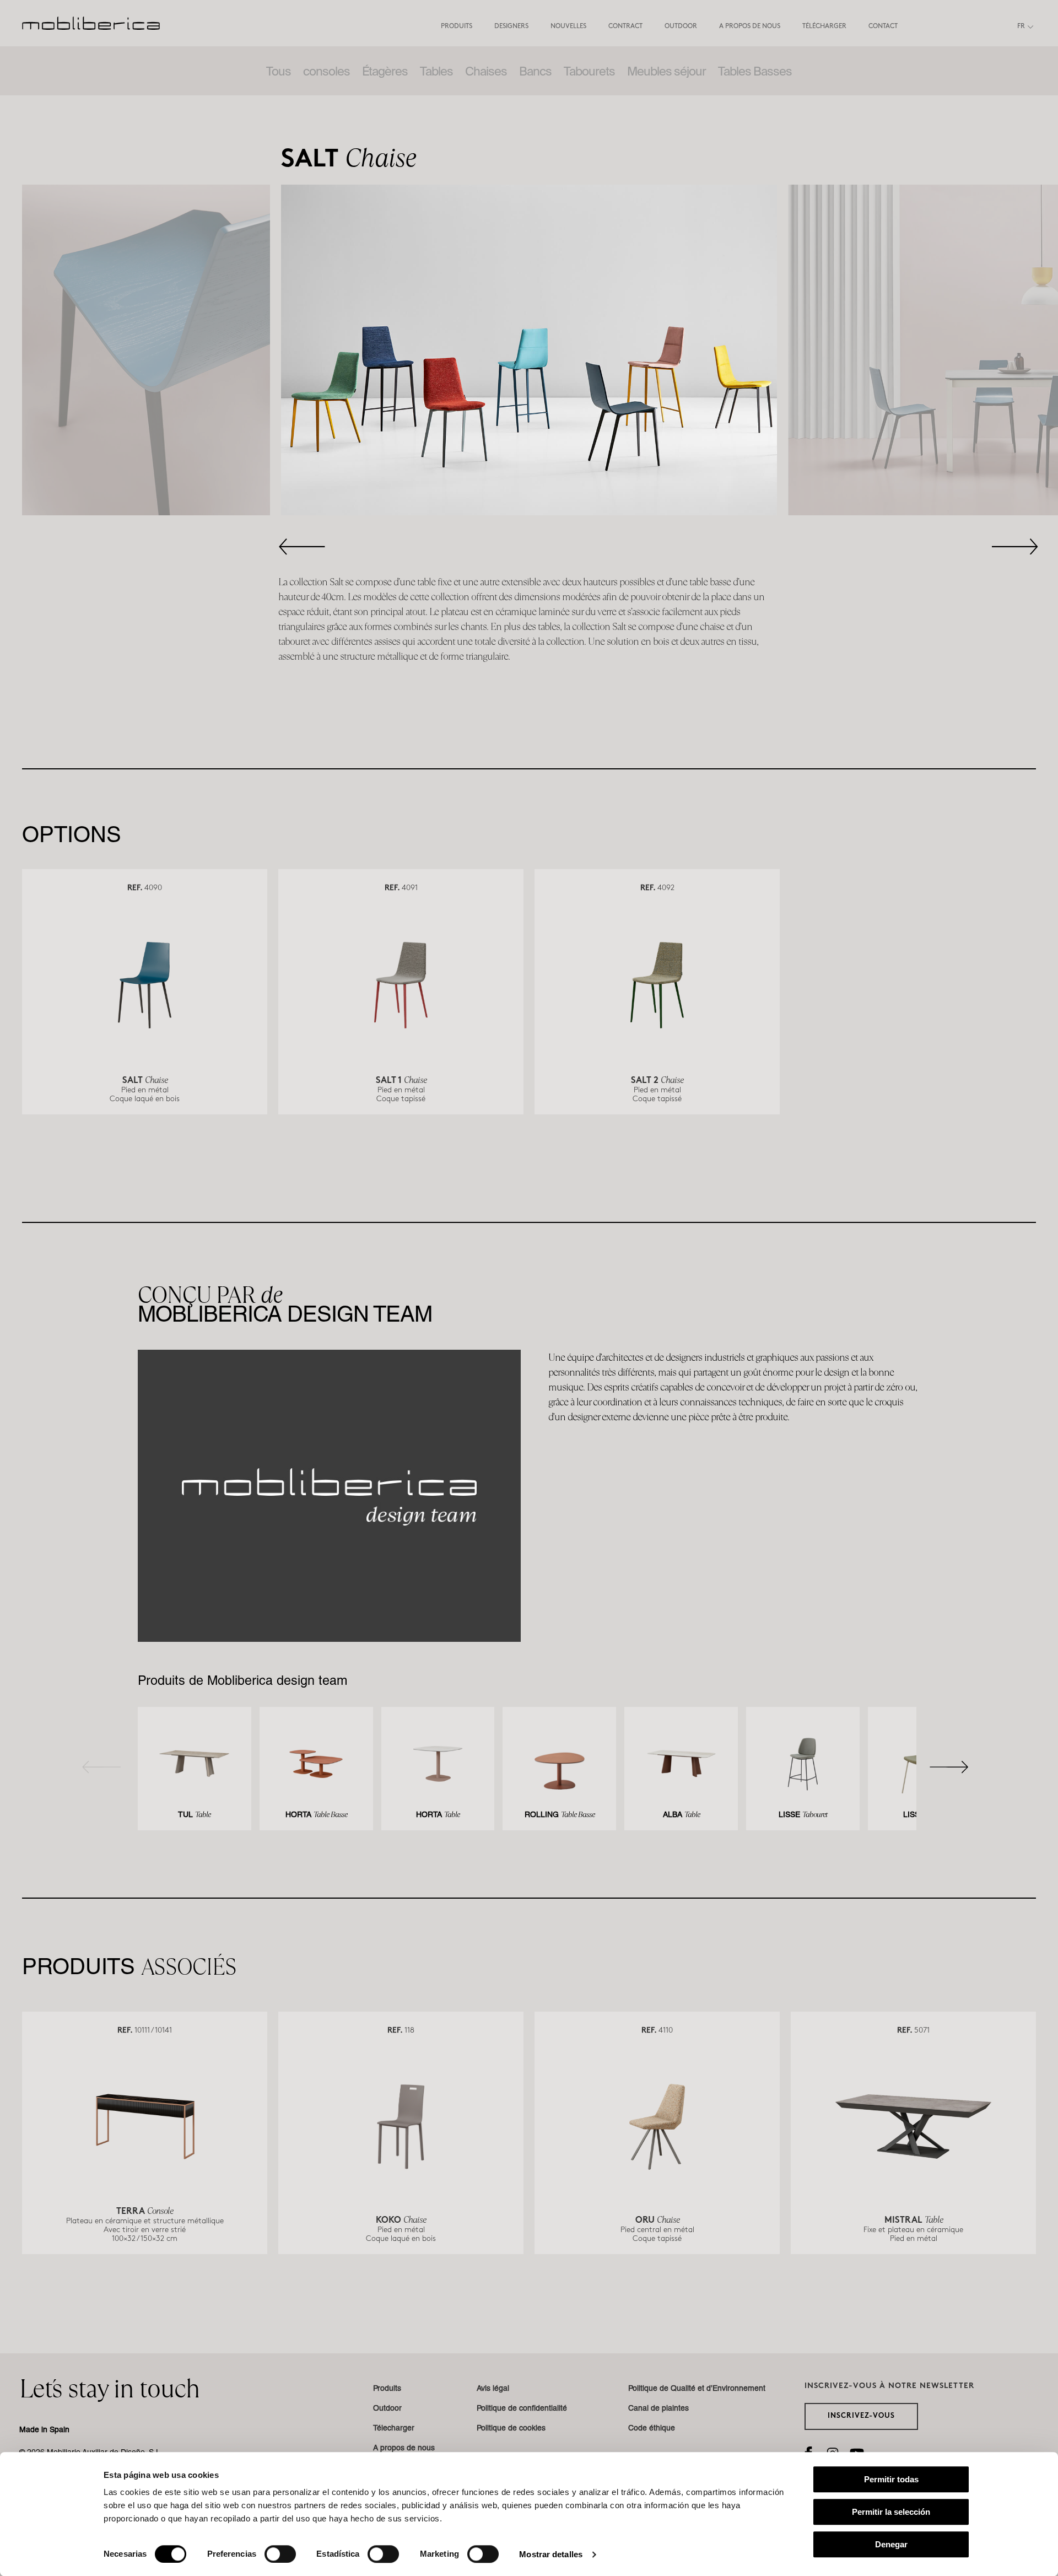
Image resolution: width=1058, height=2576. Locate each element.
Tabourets (589, 71)
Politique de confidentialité (522, 2409)
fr (1021, 26)
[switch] (280, 2554)
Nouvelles (568, 26)
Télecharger (394, 2429)
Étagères (385, 71)
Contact (883, 26)
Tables (436, 71)
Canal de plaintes (658, 2409)
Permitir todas (891, 2479)
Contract (625, 26)
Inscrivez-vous (861, 2416)
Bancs (535, 71)
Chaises (486, 71)
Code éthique (652, 2429)
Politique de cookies (511, 2429)
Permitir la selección (891, 2512)
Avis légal (493, 2389)
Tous (279, 71)
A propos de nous (750, 26)
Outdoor (681, 26)
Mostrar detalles (551, 2554)
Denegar (891, 2544)
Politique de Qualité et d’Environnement (697, 2389)
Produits (457, 26)
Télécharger (824, 26)
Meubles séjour (666, 71)
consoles (326, 71)
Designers (511, 26)
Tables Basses (755, 71)
